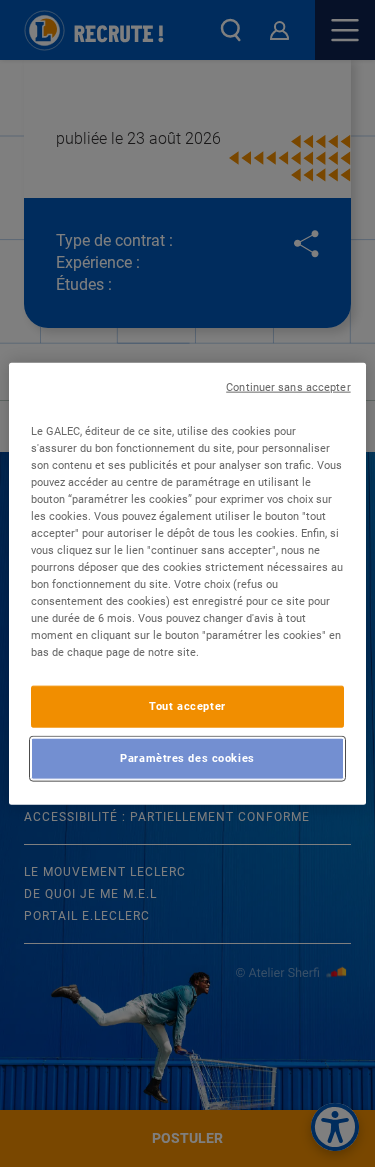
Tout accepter (187, 706)
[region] (187, 583)
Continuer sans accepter (288, 386)
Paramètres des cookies (187, 758)
